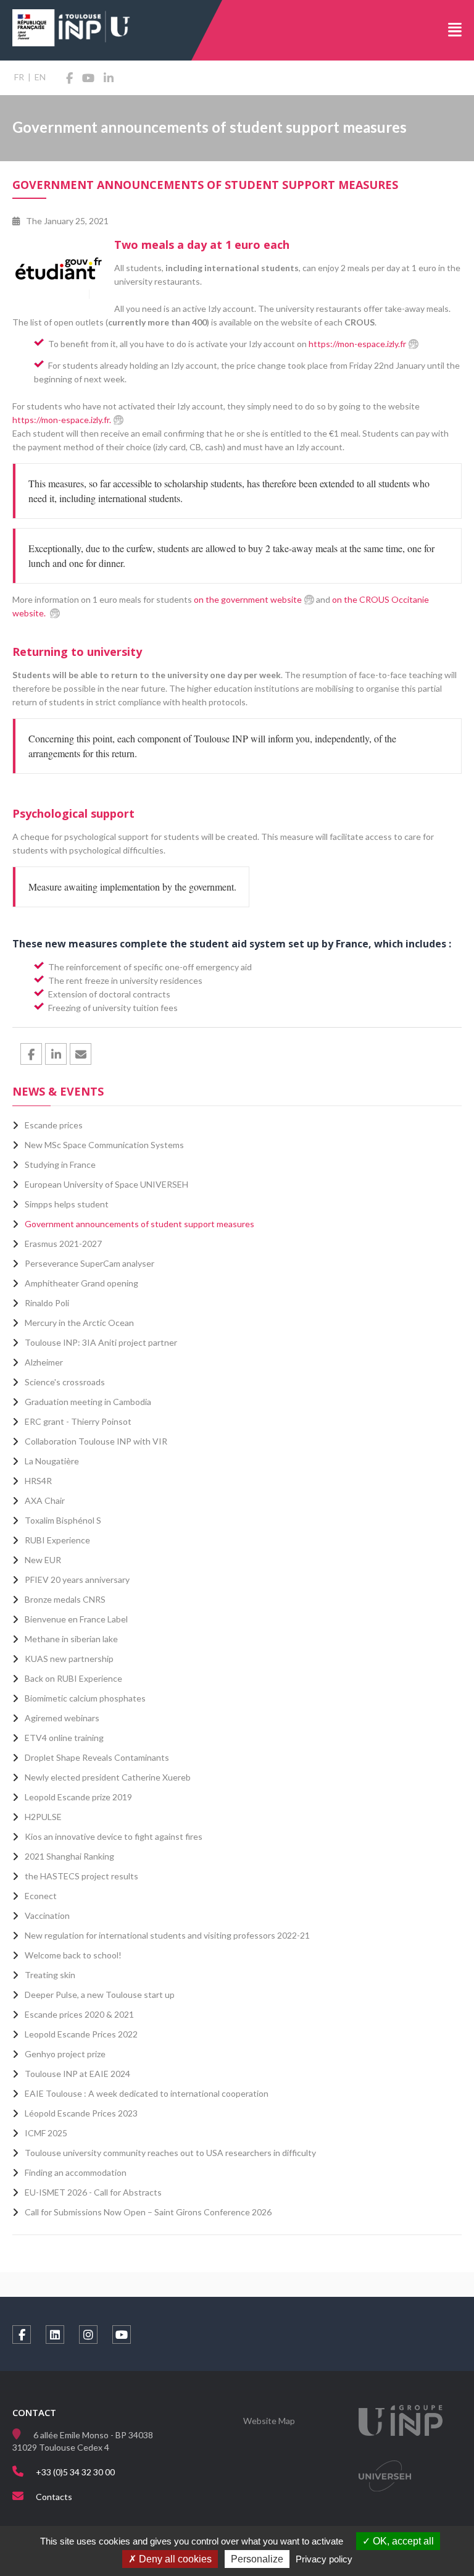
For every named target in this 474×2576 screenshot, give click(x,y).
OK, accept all (402, 2541)
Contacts (54, 2497)
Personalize (257, 2559)
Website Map (269, 2421)
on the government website (248, 599)
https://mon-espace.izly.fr (356, 344)
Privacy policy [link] (324, 2559)
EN (40, 77)
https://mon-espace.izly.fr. (62, 420)
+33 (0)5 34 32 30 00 (75, 2472)
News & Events (58, 1091)
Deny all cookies (174, 2559)
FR (19, 77)
